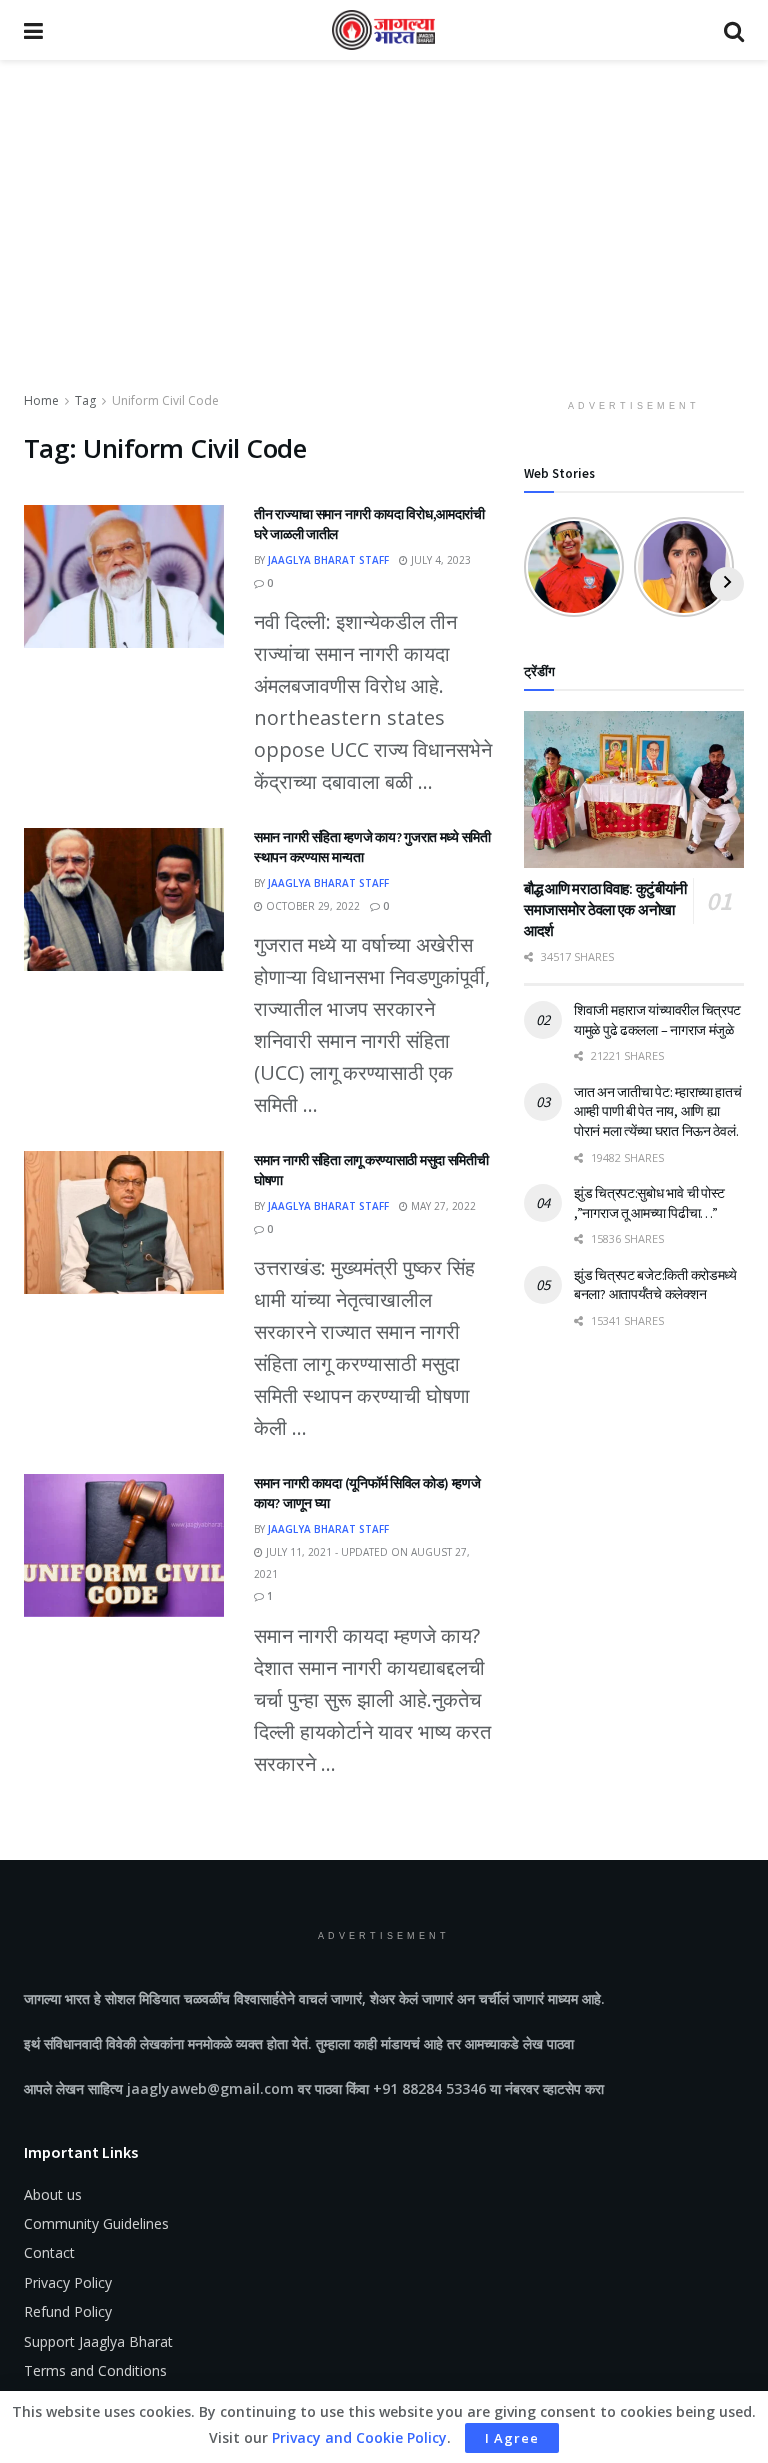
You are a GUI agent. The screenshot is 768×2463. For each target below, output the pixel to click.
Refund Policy (68, 2311)
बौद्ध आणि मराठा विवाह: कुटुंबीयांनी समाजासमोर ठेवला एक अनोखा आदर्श (605, 909)
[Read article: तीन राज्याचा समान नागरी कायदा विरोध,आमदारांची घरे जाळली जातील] (124, 576)
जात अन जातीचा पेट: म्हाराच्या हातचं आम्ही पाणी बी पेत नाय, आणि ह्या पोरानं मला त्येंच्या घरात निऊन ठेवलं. (658, 1111)
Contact (49, 2252)
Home (41, 400)
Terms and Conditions (95, 2370)
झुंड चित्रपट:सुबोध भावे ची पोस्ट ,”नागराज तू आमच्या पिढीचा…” (649, 1203)
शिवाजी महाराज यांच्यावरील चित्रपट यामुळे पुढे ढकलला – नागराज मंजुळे (657, 1020)
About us (53, 2194)
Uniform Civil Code (165, 400)
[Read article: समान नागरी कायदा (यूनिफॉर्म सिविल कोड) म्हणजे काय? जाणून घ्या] (124, 1545)
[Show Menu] (33, 30)
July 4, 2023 (439, 560)
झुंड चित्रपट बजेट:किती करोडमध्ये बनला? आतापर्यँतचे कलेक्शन (655, 1285)
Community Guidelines (96, 2223)
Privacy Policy (68, 2282)
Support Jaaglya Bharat (98, 2341)
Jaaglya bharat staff (328, 560)
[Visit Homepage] (384, 30)
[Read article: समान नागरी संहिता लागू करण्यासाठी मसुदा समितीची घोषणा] (124, 1222)
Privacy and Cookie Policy (359, 2437)
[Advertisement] (384, 240)
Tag (85, 400)
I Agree (512, 2438)
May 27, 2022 (442, 1206)
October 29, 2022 (311, 906)
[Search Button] (734, 30)
